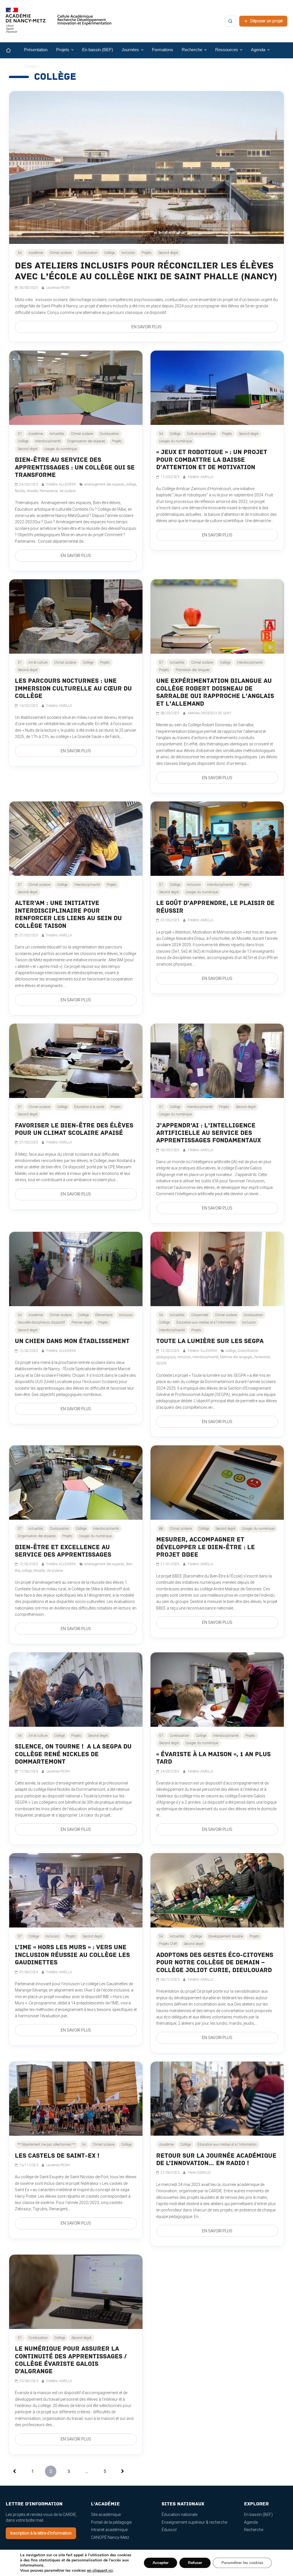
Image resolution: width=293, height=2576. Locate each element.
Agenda (251, 2522)
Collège (109, 253)
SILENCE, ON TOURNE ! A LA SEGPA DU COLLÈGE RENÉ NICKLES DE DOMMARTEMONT (73, 1754)
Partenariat (262, 1357)
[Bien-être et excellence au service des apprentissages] (76, 1483)
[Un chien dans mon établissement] (76, 1269)
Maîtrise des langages (236, 1357)
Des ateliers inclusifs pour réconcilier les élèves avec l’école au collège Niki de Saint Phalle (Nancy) (146, 271)
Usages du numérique (60, 449)
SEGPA (162, 1363)
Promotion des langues (193, 670)
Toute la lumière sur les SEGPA (210, 1341)
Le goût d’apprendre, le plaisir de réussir (215, 907)
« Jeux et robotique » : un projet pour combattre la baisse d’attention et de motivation (212, 460)
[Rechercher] (230, 21)
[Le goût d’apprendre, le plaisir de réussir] (217, 839)
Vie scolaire (67, 491)
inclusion (184, 1357)
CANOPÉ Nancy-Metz (110, 2537)
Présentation (36, 50)
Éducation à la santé (89, 1107)
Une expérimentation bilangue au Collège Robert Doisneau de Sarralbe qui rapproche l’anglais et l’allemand (215, 692)
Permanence (48, 491)
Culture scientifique (201, 434)
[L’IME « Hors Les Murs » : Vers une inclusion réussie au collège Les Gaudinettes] (76, 1890)
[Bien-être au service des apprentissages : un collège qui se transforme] (76, 388)
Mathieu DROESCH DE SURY (210, 713)
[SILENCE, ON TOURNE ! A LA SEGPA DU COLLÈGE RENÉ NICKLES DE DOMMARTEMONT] (76, 1690)
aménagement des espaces (104, 484)
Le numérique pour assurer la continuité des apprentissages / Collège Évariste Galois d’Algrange (71, 2360)
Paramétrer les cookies (242, 2563)
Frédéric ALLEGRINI (62, 484)
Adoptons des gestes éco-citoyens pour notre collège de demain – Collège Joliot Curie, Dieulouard (215, 1963)
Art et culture (38, 663)
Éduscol (169, 2530)
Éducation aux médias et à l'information (206, 1322)
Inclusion (128, 253)
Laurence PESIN (58, 288)
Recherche (254, 2530)
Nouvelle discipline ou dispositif (41, 1322)
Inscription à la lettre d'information (41, 2533)
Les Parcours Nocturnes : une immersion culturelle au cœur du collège (73, 689)
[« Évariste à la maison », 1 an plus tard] (217, 1690)
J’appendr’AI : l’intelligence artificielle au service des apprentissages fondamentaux (209, 1133)
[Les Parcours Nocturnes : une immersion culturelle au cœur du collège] (76, 616)
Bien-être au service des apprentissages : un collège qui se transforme (75, 468)
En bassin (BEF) (98, 50)
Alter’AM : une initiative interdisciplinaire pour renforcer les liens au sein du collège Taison (68, 914)
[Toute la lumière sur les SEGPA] (217, 1269)
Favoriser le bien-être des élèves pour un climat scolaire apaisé (74, 1129)
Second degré (168, 253)
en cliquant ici (100, 2571)
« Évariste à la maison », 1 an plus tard (213, 1758)
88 (161, 1529)
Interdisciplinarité (48, 441)
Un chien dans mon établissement (72, 1341)
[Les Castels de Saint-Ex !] (76, 2099)
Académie (36, 253)
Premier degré (82, 1322)
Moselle (32, 491)
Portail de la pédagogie (111, 2522)
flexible (20, 491)
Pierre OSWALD (199, 2173)
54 (20, 253)
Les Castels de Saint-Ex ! (57, 2156)
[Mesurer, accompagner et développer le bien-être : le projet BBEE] (217, 1483)
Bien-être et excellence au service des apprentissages (63, 1551)
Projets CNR (168, 1944)
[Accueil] (13, 50)
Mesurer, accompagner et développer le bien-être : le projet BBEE (206, 1547)
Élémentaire (104, 1315)
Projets (147, 253)
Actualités (57, 434)
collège (131, 484)
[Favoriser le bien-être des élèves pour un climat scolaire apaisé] (76, 1061)
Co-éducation (88, 253)
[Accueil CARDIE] (59, 23)
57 (20, 434)
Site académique (106, 2515)
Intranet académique (109, 2530)
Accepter (161, 2563)
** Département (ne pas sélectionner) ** (46, 2145)
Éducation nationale (180, 2515)
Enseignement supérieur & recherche (194, 2522)
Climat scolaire (61, 253)
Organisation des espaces (86, 441)
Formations (163, 50)
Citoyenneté (200, 1315)
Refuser (195, 2563)
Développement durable (226, 1936)
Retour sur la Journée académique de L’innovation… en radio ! (216, 2160)
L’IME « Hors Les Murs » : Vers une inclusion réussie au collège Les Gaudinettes (72, 1955)
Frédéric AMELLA (201, 477)
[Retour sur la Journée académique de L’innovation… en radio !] (217, 2099)
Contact (31, 66)
